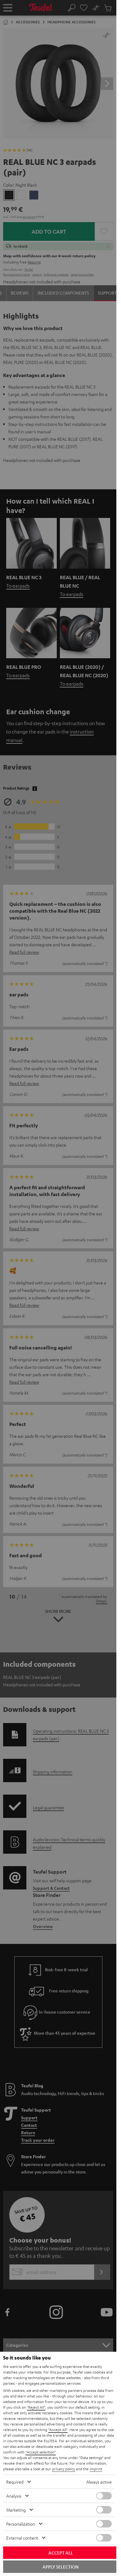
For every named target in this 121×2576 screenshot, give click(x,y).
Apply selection (60, 2567)
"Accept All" (58, 2429)
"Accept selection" (41, 2452)
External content (22, 2538)
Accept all (61, 2553)
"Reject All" (36, 2407)
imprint (96, 2469)
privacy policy (64, 2469)
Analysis (14, 2496)
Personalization (21, 2524)
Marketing (16, 2510)
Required (15, 2482)
